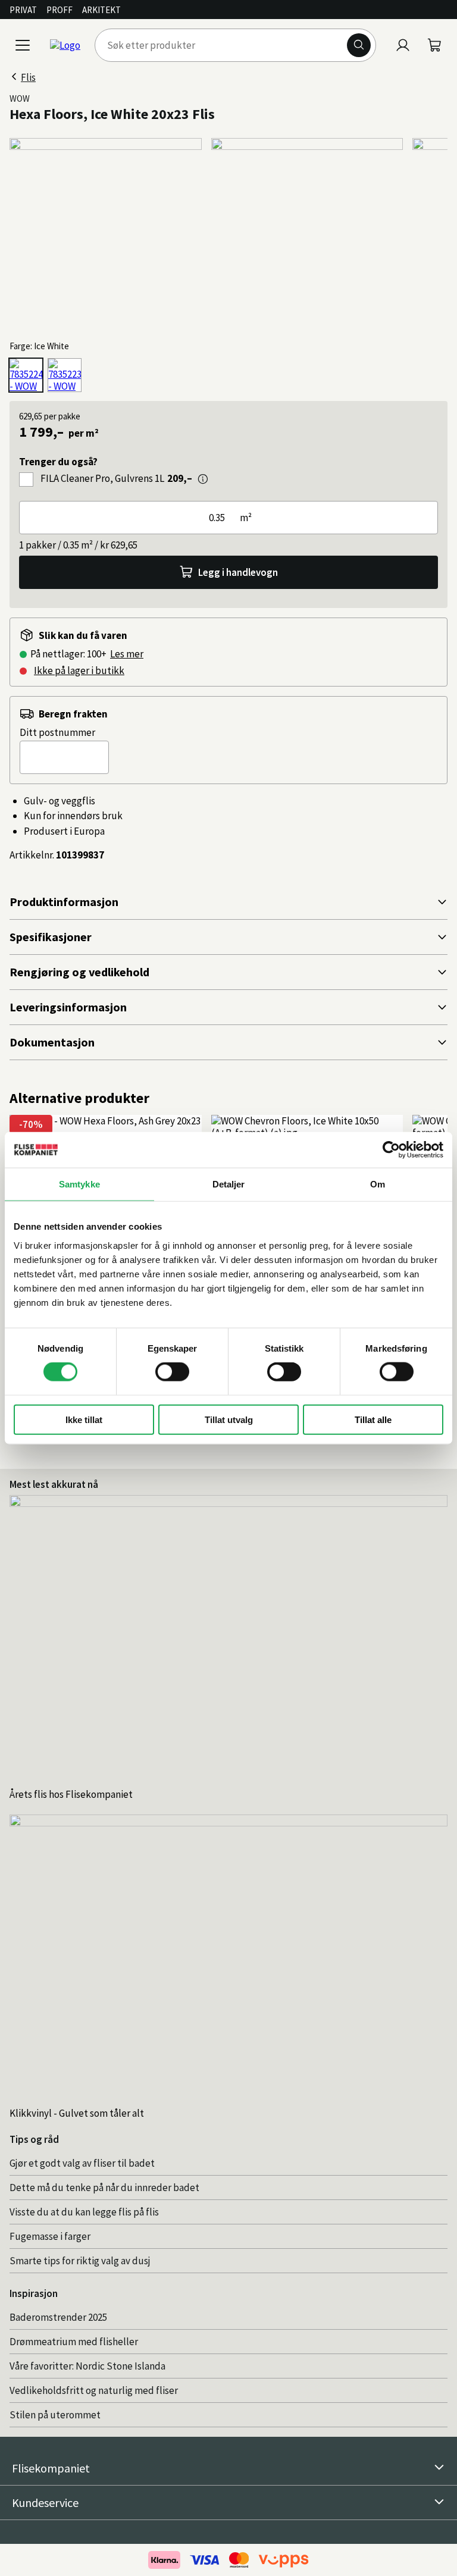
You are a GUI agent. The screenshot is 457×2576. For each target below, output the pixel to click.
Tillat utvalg (229, 1419)
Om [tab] (378, 1184)
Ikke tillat (84, 1419)
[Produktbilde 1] (106, 234)
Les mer (127, 654)
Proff (60, 10)
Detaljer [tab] (229, 1184)
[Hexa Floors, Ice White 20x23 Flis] (26, 375)
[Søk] (359, 45)
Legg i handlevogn (238, 572)
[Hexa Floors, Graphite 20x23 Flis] (65, 375)
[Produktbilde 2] (307, 234)
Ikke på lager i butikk (79, 670)
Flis (28, 77)
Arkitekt (101, 10)
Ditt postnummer (57, 732)
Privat (23, 10)
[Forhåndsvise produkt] (203, 479)
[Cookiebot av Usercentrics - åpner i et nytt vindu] (391, 1150)
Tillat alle (373, 1419)
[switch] (172, 1372)
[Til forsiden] (65, 45)
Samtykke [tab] (79, 1184)
